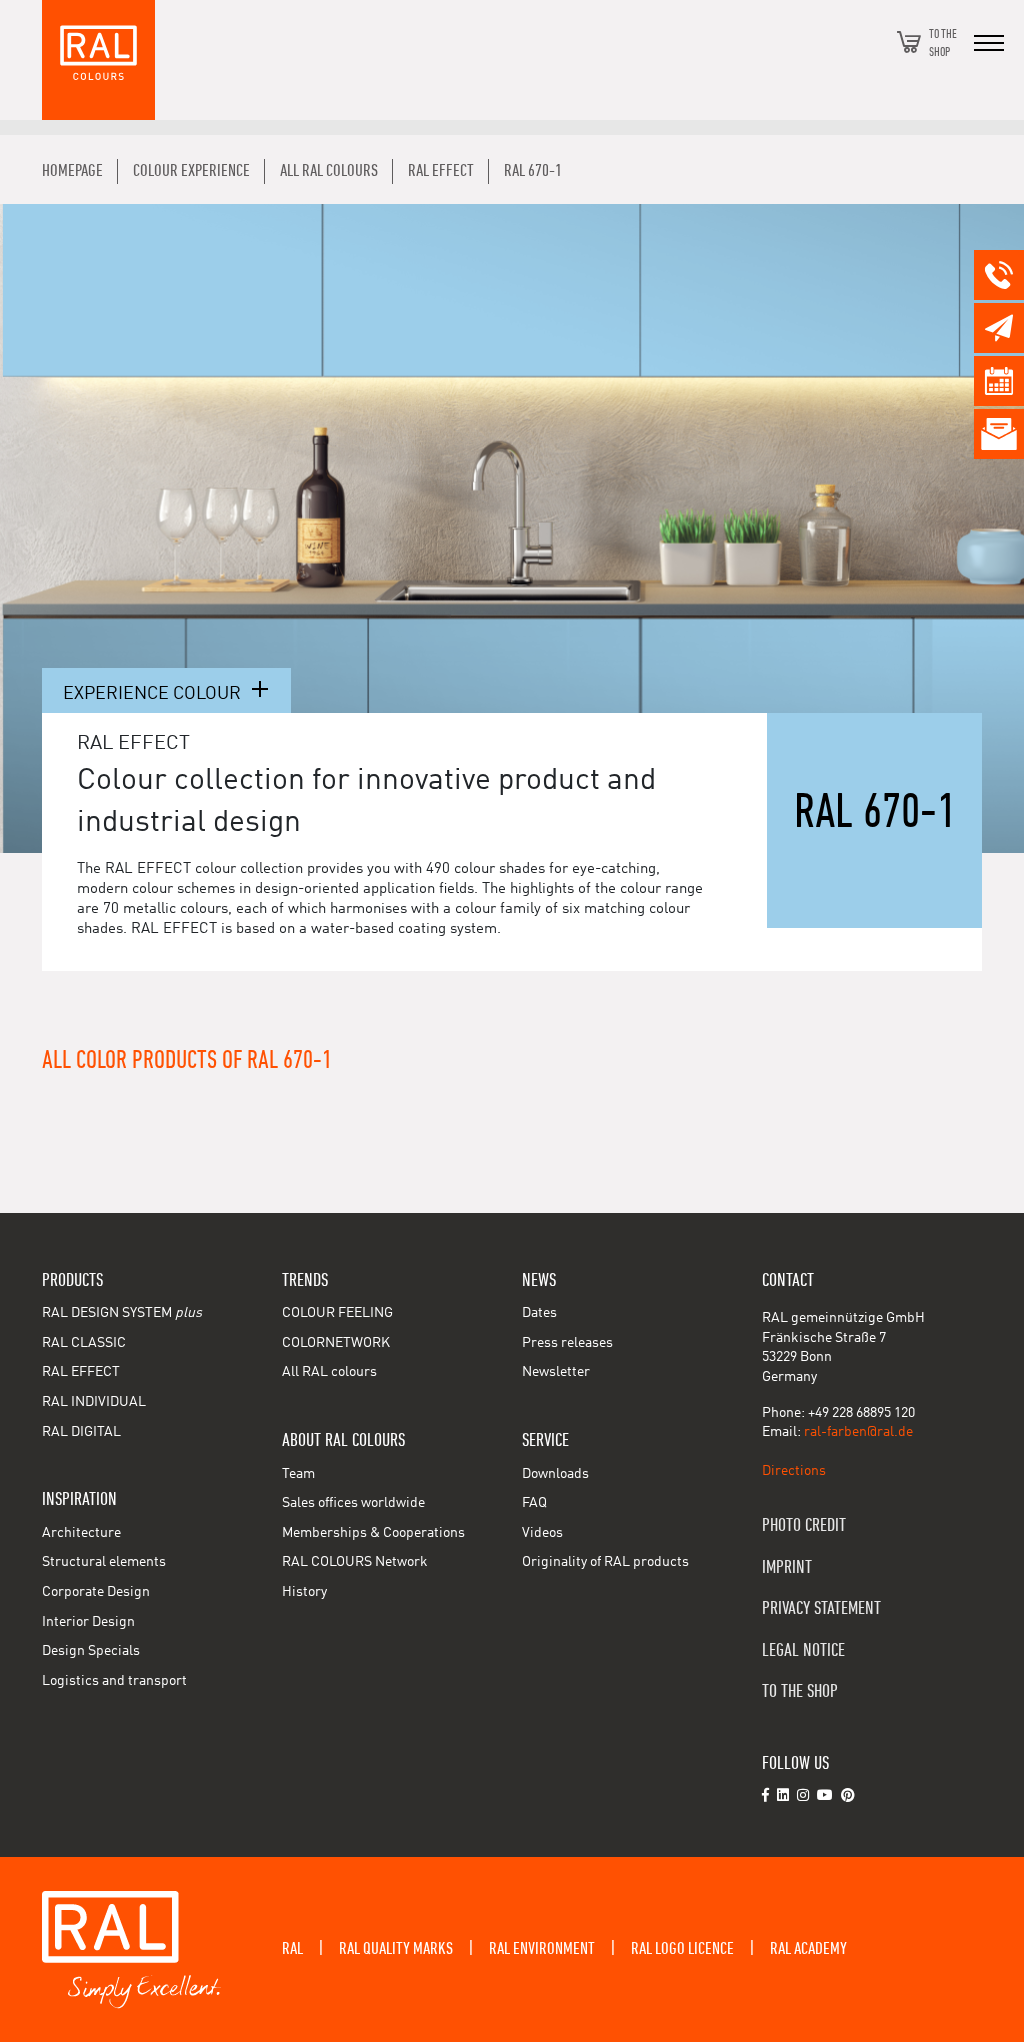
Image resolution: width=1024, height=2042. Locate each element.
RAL (292, 1949)
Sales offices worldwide (353, 1503)
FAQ (534, 1503)
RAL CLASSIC (84, 1343)
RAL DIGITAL (81, 1432)
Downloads (555, 1474)
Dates (539, 1313)
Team (298, 1474)
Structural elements (104, 1562)
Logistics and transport (114, 1681)
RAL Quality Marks (396, 1949)
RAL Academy (808, 1949)
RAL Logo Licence (682, 1949)
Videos (542, 1533)
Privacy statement (821, 1608)
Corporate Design (96, 1592)
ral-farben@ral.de (858, 1432)
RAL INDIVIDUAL (94, 1402)
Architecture (81, 1533)
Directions (794, 1471)
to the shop (800, 1691)
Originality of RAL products (605, 1562)
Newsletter (556, 1372)
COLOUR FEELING (337, 1313)
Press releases (567, 1343)
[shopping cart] (909, 42)
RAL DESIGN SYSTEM (122, 1313)
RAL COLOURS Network (355, 1562)
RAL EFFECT (81, 1372)
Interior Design (88, 1622)
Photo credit (804, 1525)
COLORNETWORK (336, 1343)
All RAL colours (329, 1372)
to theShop (943, 42)
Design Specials (91, 1651)
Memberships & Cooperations (373, 1533)
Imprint (787, 1567)
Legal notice (803, 1650)
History (304, 1592)
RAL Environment (542, 1949)
